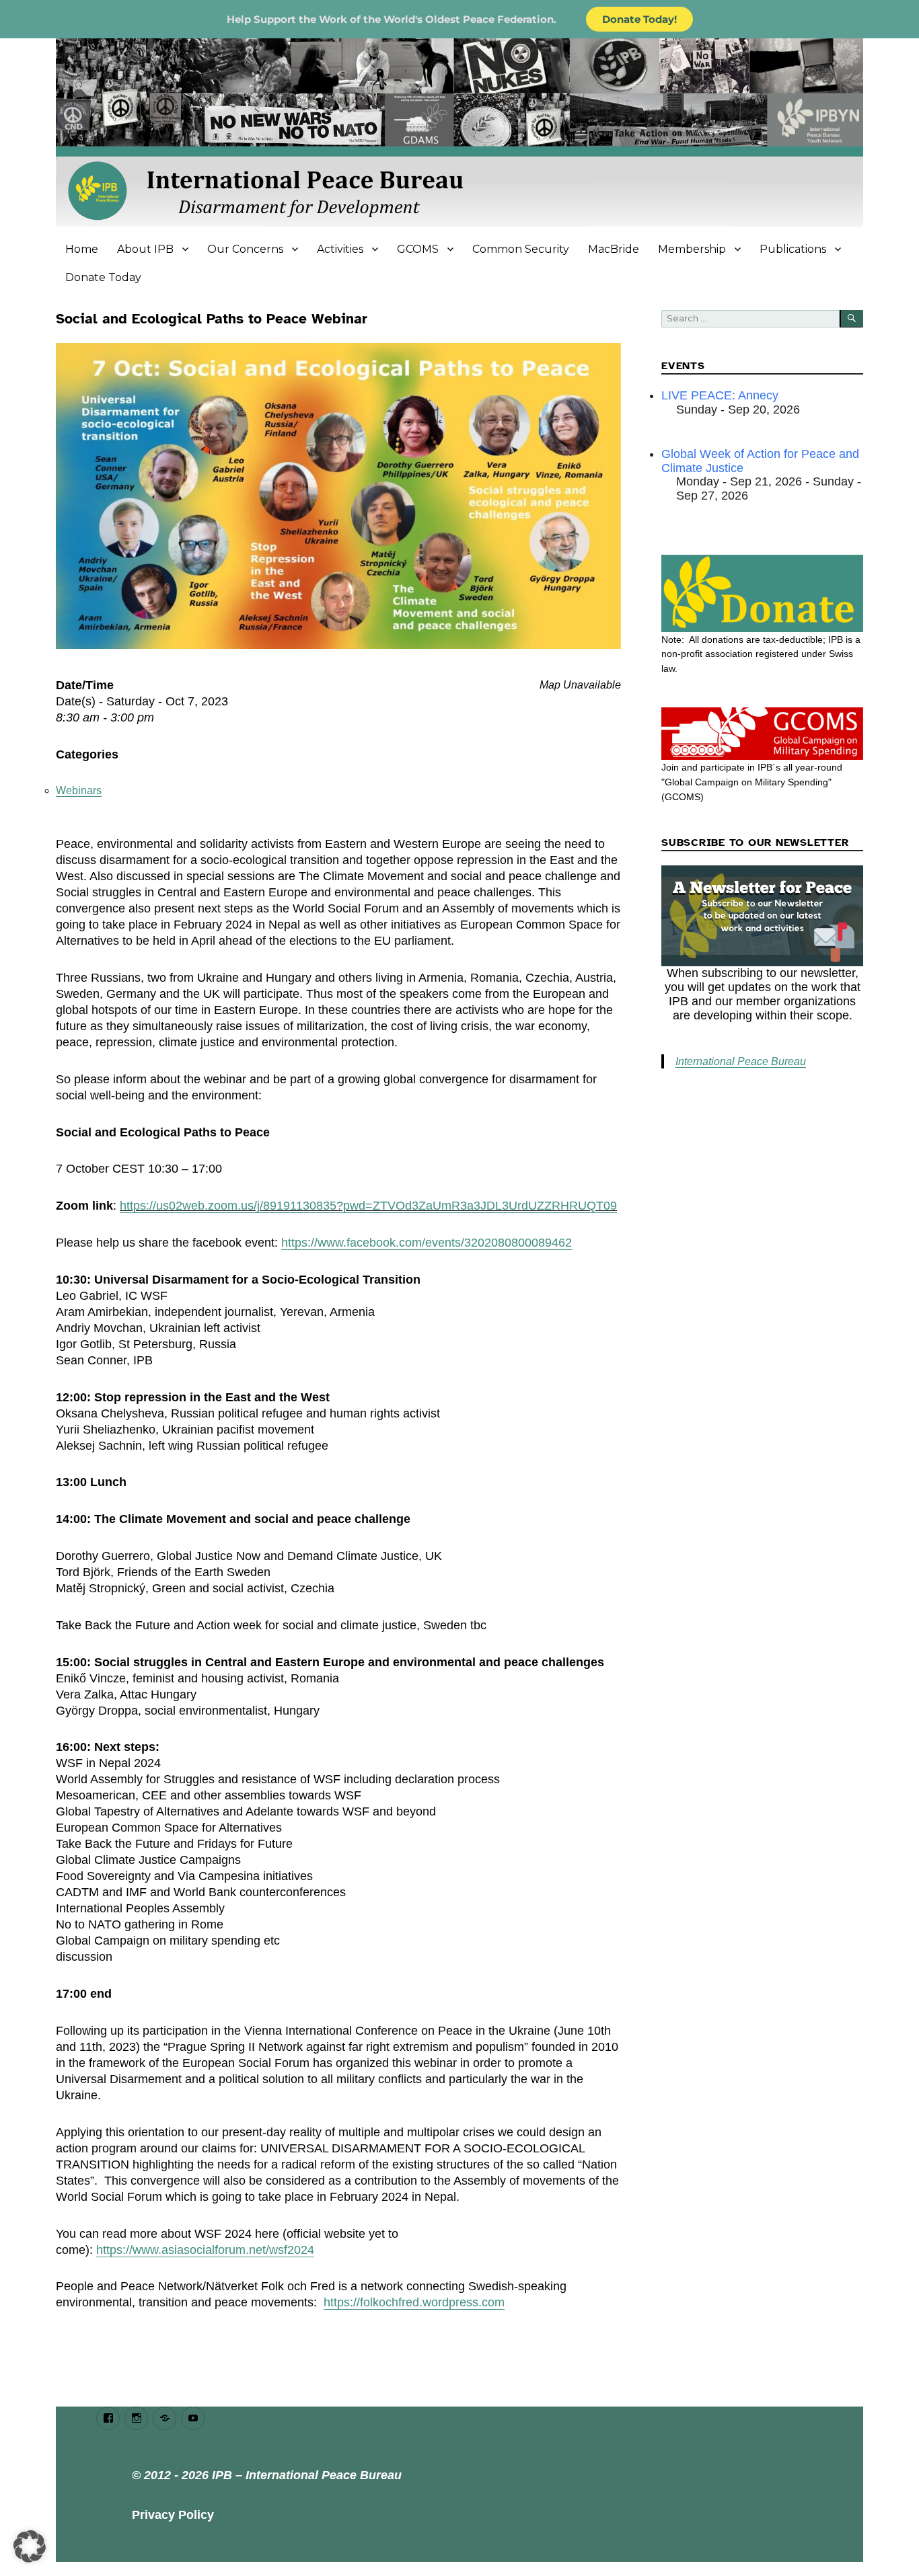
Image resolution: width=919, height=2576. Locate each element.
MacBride (614, 249)
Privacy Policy (173, 2515)
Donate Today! (639, 19)
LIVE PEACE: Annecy (720, 395)
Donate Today (103, 277)
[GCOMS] (762, 734)
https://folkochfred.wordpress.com (414, 2302)
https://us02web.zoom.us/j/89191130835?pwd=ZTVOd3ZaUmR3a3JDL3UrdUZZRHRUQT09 (368, 1206)
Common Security (521, 249)
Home (82, 249)
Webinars (79, 790)
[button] (30, 2546)
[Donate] (762, 593)
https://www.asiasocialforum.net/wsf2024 (205, 2250)
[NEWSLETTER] (762, 916)
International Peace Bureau (741, 1061)
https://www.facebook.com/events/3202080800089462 (427, 1243)
